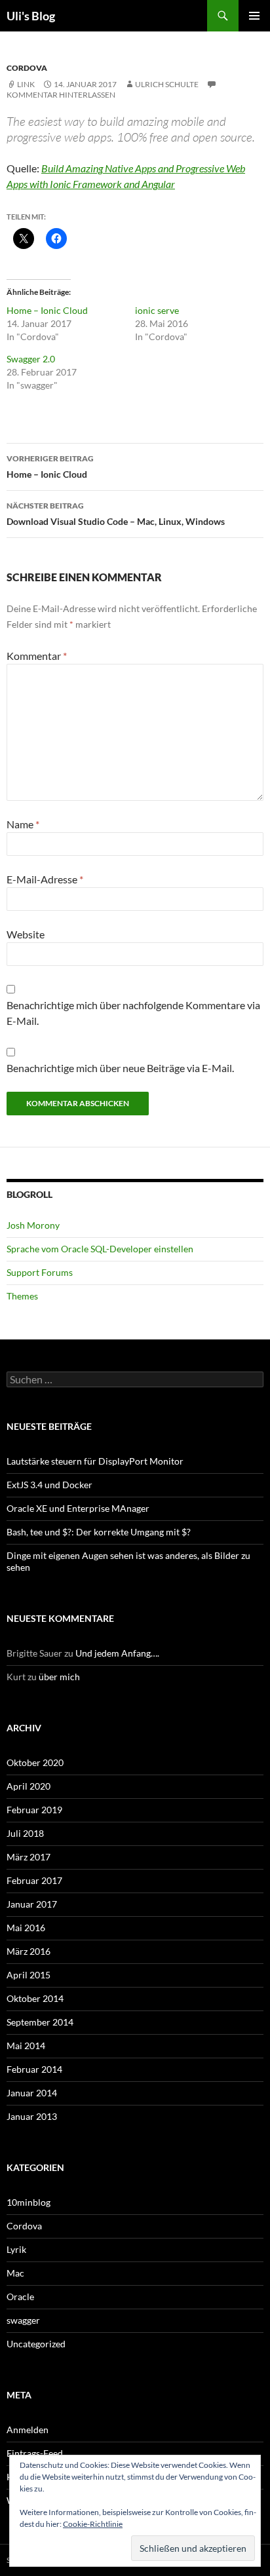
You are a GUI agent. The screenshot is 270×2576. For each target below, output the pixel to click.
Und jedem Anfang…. (117, 1653)
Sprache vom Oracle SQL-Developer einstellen (100, 1249)
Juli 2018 (25, 1833)
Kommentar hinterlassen (61, 95)
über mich (59, 1677)
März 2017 (29, 1857)
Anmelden (28, 2430)
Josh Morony (33, 1225)
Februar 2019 (34, 1810)
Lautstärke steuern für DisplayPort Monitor (95, 1461)
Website (26, 934)
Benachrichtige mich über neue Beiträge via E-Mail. (120, 1068)
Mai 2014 (26, 2046)
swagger (23, 2320)
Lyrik (16, 2249)
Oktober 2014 (35, 1998)
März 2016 (29, 1951)
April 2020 (29, 1786)
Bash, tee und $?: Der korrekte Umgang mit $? (99, 1532)
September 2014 (40, 2022)
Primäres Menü (254, 16)
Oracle (20, 2297)
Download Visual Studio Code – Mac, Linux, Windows (116, 514)
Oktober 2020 (35, 1762)
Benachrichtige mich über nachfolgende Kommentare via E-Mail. (133, 1013)
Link (26, 84)
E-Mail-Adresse (45, 879)
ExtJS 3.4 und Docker (49, 1485)
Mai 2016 (26, 1928)
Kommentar (37, 656)
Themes (22, 1296)
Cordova (27, 68)
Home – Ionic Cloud (47, 310)
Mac (15, 2273)
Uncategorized (36, 2344)
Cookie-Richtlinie (93, 2524)
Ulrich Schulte (167, 84)
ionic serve (157, 310)
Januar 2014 (32, 2093)
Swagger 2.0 (31, 359)
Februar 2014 (34, 2069)
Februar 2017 (34, 1880)
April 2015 (29, 1975)
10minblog (29, 2202)
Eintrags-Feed (35, 2453)
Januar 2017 (32, 1904)
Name (23, 824)
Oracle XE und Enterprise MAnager (78, 1508)
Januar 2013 (32, 2116)
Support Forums (40, 1272)
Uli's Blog (31, 16)
